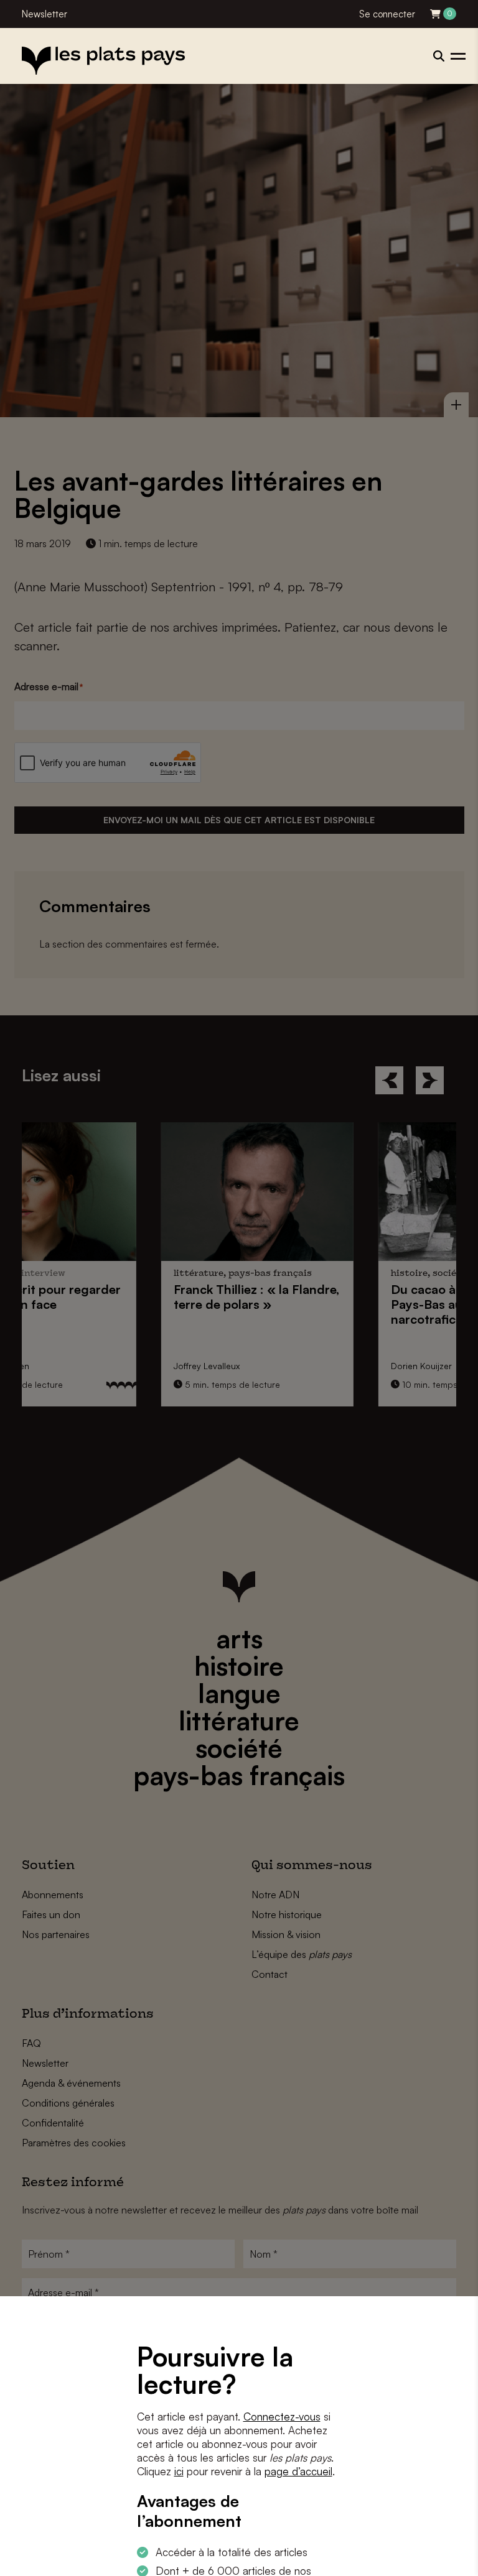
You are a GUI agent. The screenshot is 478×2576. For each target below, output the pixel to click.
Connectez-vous (282, 2417)
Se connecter (387, 14)
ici (179, 2471)
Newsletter (45, 14)
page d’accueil (298, 2471)
